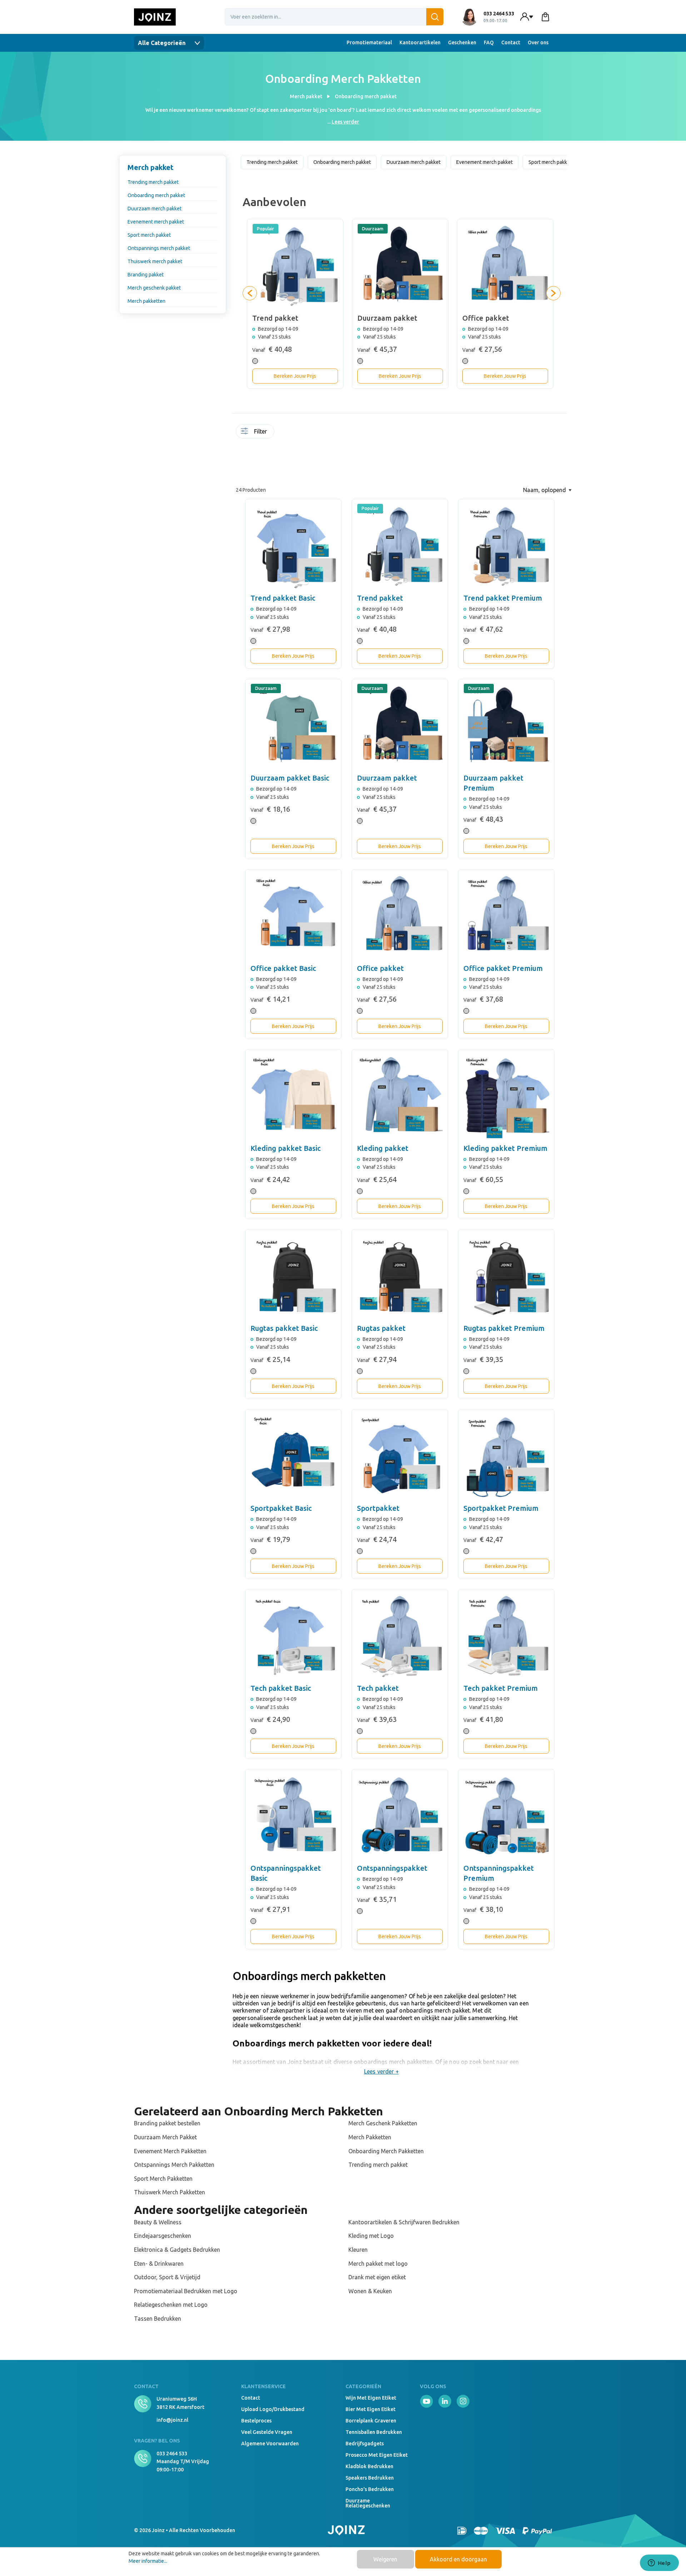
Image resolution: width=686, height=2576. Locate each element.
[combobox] (334, 17)
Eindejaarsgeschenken (163, 2236)
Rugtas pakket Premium (504, 1328)
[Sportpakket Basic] (293, 1457)
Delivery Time (294, 436)
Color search (301, 436)
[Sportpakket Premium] (506, 1457)
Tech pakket (378, 1688)
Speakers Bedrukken (370, 2478)
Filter (260, 431)
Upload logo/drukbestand (273, 2409)
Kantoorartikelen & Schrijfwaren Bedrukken (404, 2222)
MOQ (287, 433)
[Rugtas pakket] (400, 1277)
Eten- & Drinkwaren (159, 2264)
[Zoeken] (435, 17)
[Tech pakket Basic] (293, 1637)
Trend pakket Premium (503, 598)
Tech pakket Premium (501, 1688)
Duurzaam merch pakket (155, 209)
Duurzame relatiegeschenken (368, 2503)
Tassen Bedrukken (158, 2319)
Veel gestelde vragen (267, 2432)
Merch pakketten (146, 301)
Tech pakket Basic (281, 1688)
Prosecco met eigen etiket (377, 2455)
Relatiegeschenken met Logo (171, 2305)
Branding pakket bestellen (167, 2123)
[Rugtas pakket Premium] (506, 1277)
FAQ (489, 42)
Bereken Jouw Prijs (295, 376)
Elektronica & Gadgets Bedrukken (177, 2250)
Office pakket (380, 968)
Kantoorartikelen (420, 42)
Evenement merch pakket (156, 222)
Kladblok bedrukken (369, 2466)
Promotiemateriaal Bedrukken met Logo (186, 2291)
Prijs (279, 456)
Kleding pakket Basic (285, 1148)
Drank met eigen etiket (377, 2277)
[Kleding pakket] (400, 1097)
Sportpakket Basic (281, 1508)
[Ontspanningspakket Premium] (506, 1817)
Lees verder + (381, 2071)
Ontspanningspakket (392, 1868)
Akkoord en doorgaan (458, 2559)
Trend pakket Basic (283, 598)
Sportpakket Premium (501, 1508)
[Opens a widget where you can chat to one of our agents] (659, 2564)
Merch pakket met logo (378, 2264)
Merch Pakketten (370, 2137)
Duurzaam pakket (387, 778)
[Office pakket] (400, 917)
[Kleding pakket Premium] (506, 1097)
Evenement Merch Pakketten (170, 2151)
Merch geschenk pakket (154, 288)
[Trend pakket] (400, 547)
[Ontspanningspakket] (400, 1817)
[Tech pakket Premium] (506, 1637)
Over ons (538, 42)
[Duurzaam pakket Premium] (506, 727)
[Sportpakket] (400, 1457)
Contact (511, 42)
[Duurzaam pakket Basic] (293, 727)
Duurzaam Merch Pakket (165, 2137)
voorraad (279, 433)
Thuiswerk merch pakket (155, 261)
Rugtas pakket (381, 1328)
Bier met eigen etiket (371, 2409)
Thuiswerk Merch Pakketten (170, 2192)
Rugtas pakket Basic (284, 1328)
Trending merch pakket (153, 182)
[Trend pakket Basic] (293, 547)
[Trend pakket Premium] (506, 547)
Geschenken (462, 42)
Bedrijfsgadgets (365, 2444)
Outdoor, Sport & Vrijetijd (167, 2277)
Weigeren (385, 2559)
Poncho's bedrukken (370, 2489)
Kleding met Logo (371, 2236)
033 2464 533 (172, 2454)
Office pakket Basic (283, 968)
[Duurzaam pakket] (400, 727)
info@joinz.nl (172, 2420)
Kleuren (358, 2250)
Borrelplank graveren (371, 2421)
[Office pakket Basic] (293, 917)
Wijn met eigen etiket (371, 2398)
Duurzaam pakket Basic (290, 778)
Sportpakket (378, 1508)
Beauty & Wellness (158, 2222)
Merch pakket (151, 167)
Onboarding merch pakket (156, 195)
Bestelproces (256, 2421)
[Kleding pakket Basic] (293, 1097)
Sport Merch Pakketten (163, 2179)
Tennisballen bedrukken (374, 2432)
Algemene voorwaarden (270, 2444)
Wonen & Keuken (370, 2291)
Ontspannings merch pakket (159, 248)
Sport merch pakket (149, 235)
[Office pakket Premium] (506, 917)
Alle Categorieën (162, 43)
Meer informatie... (148, 2561)
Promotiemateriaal (369, 42)
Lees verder (345, 122)
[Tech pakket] (400, 1637)
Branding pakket (146, 275)
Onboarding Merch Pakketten (386, 2151)
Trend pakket (380, 598)
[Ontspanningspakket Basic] (293, 1817)
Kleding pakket (383, 1148)
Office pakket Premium (503, 968)
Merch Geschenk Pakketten (383, 2123)
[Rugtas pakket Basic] (293, 1277)
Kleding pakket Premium (505, 1148)
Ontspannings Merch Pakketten (174, 2165)
